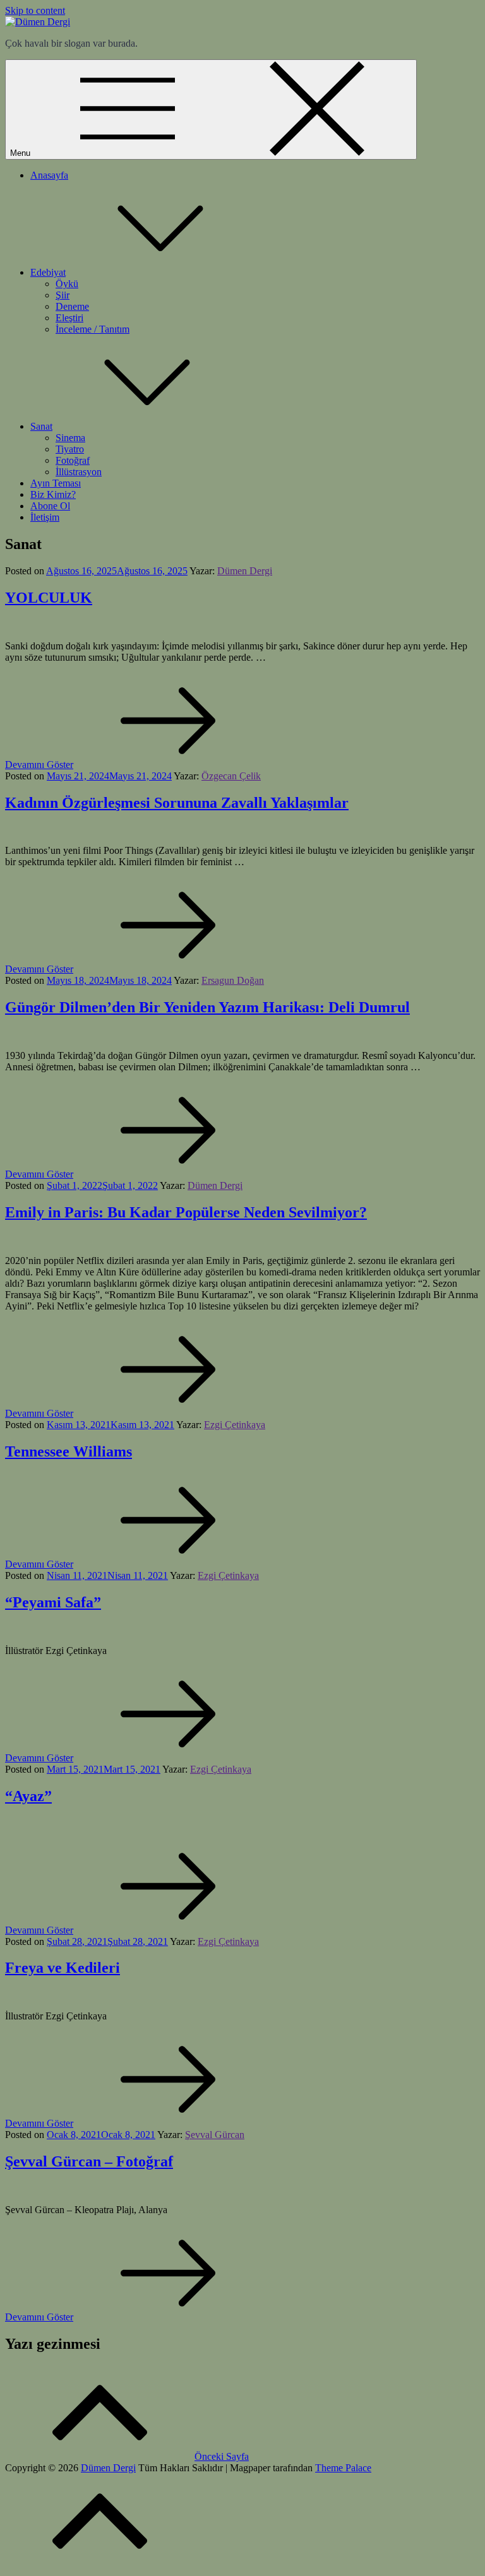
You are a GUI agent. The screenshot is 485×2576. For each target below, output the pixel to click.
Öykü (67, 284)
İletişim (45, 517)
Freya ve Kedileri (63, 1968)
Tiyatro (70, 449)
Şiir (63, 295)
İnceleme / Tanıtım (93, 329)
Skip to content (35, 10)
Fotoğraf (73, 460)
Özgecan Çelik (231, 776)
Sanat (41, 426)
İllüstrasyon (79, 472)
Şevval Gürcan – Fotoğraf (89, 2161)
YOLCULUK (49, 598)
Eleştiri (69, 318)
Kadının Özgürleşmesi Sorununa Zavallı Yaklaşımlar (177, 803)
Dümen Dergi (245, 571)
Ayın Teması (56, 483)
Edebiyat (48, 272)
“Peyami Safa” (53, 1602)
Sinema (70, 438)
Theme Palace (343, 2468)
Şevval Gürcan (215, 2135)
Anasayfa (49, 175)
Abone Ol (50, 506)
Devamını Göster (39, 765)
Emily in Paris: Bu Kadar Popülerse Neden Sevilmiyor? (186, 1212)
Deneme (72, 306)
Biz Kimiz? (53, 494)
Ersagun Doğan (233, 980)
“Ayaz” (28, 1796)
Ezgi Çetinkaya (235, 1425)
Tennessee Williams (69, 1451)
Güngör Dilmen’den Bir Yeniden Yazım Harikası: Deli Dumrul (207, 1007)
